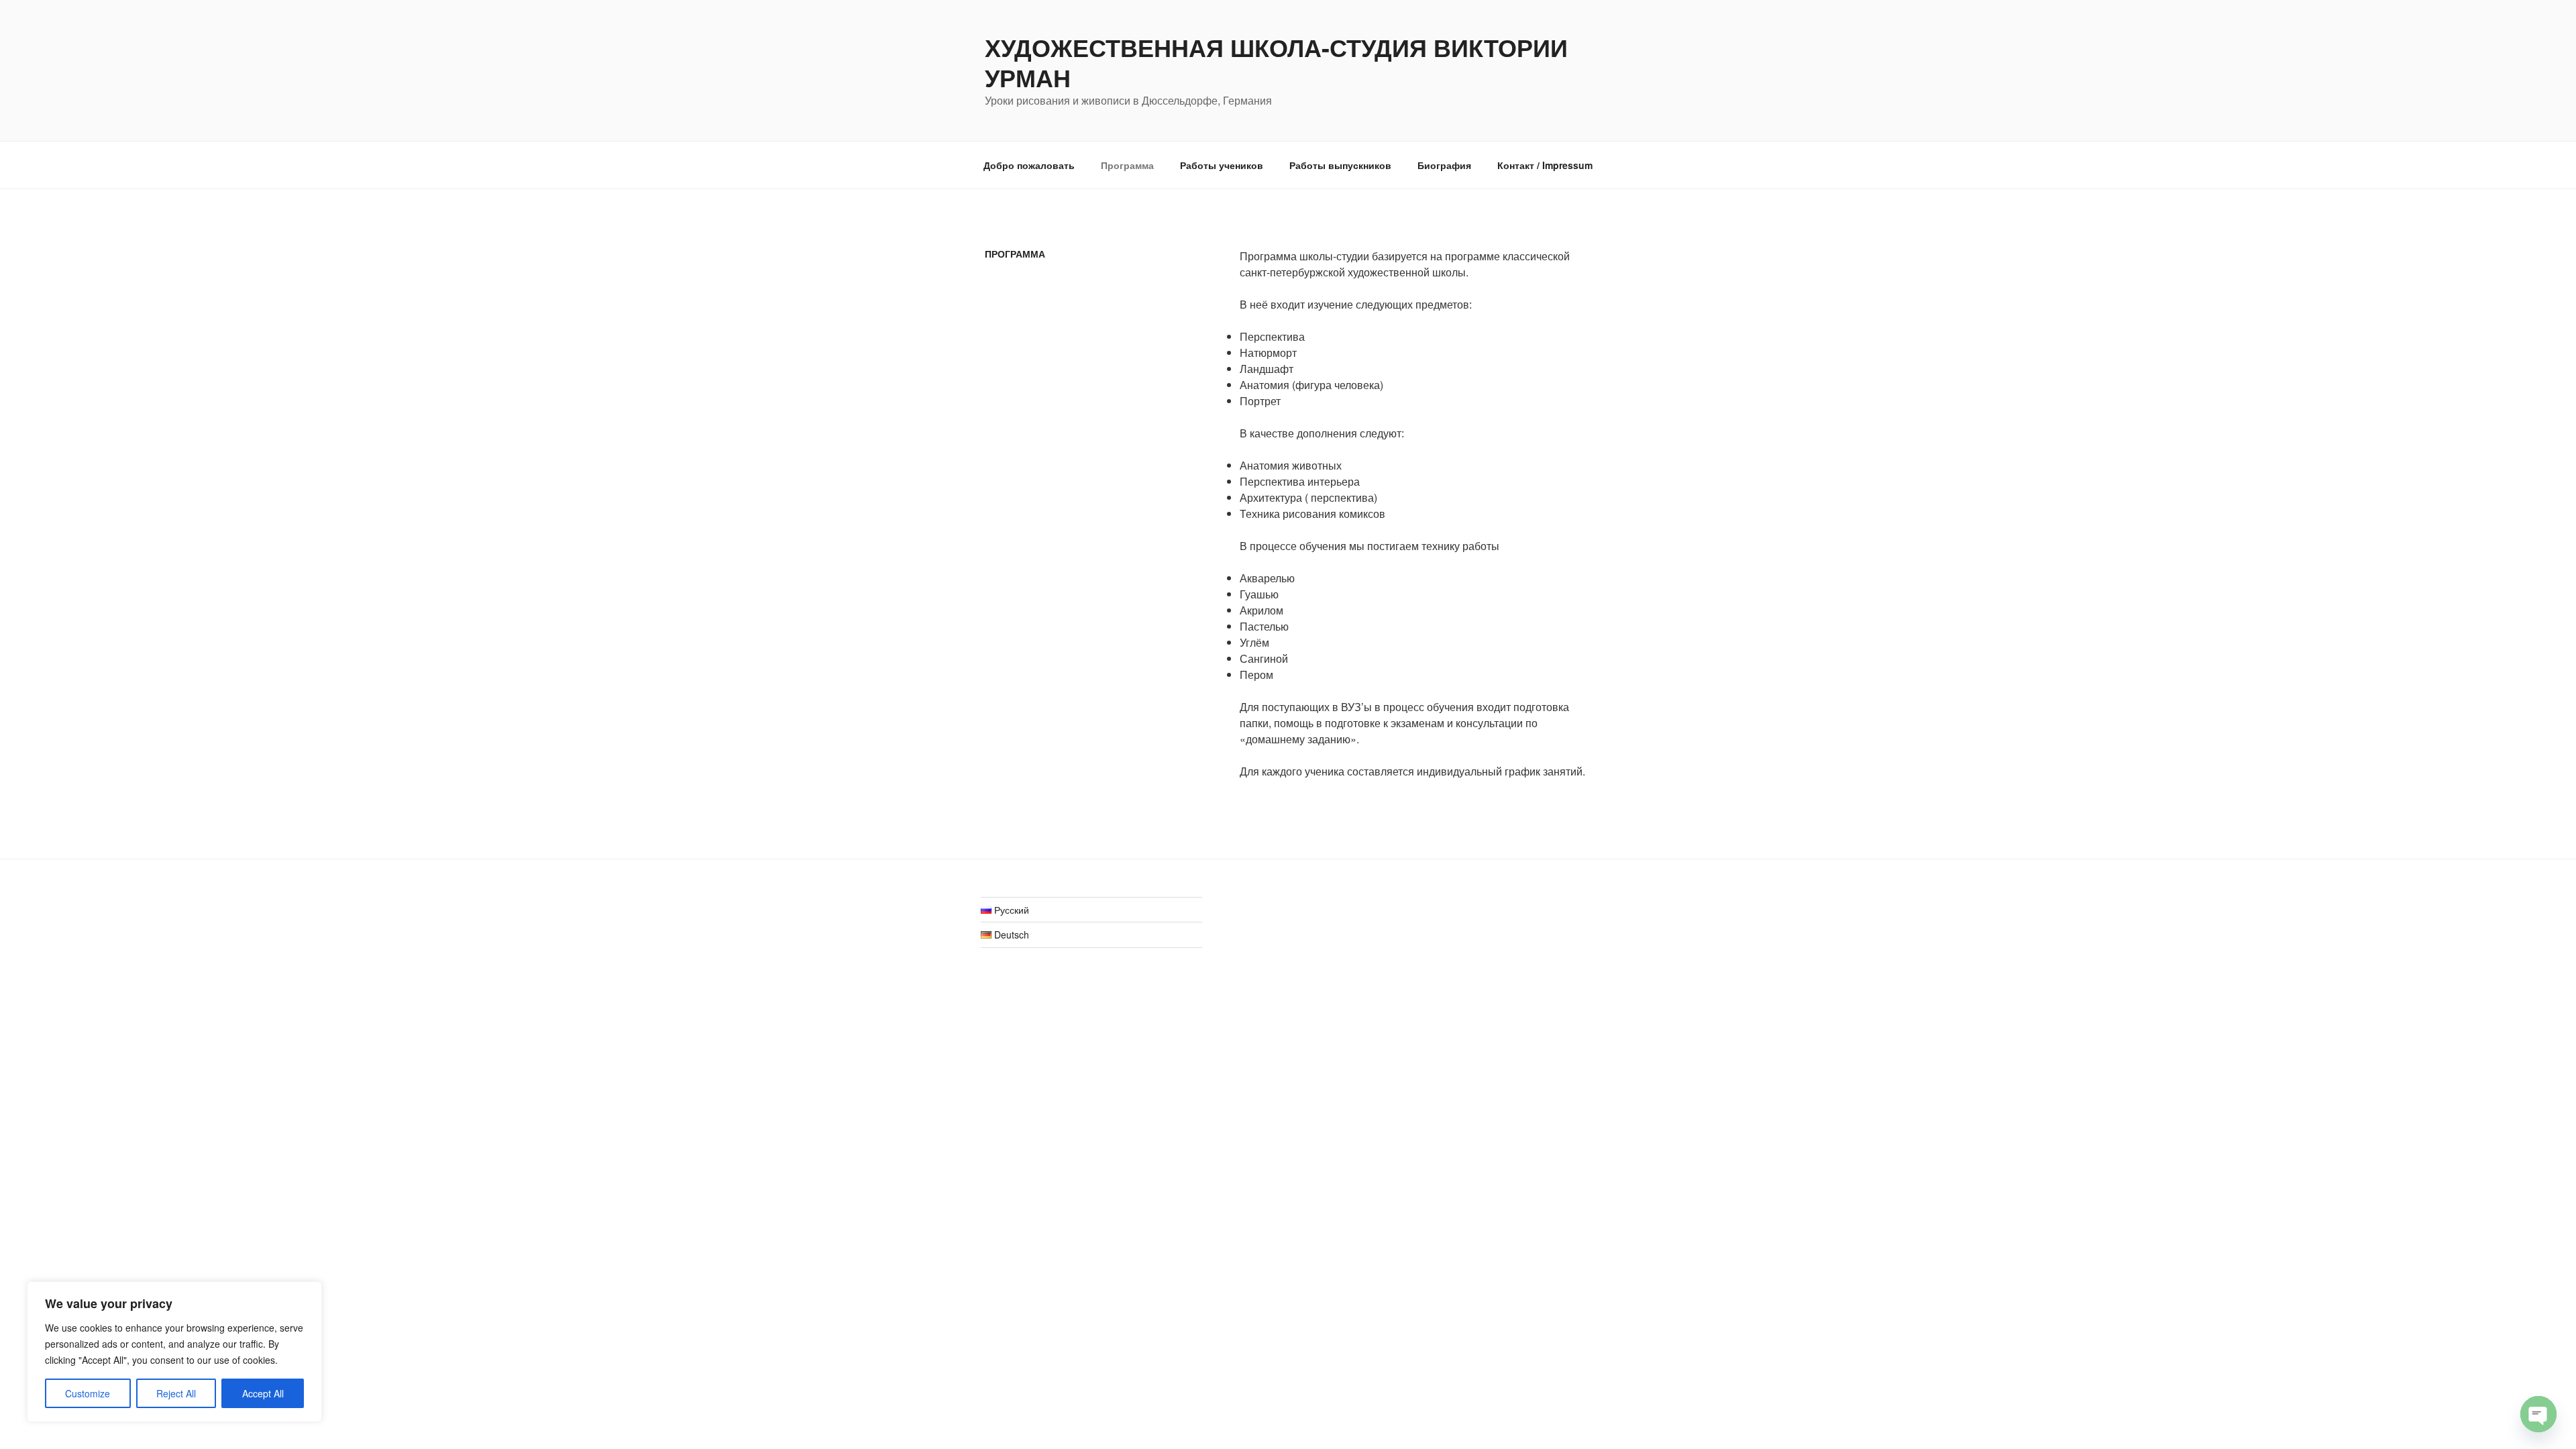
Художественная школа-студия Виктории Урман (1276, 62)
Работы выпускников (1340, 165)
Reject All (176, 1393)
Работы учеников (1222, 165)
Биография (1444, 165)
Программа (1127, 165)
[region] (174, 1352)
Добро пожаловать (1029, 165)
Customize (88, 1393)
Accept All (263, 1393)
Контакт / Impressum (1545, 165)
